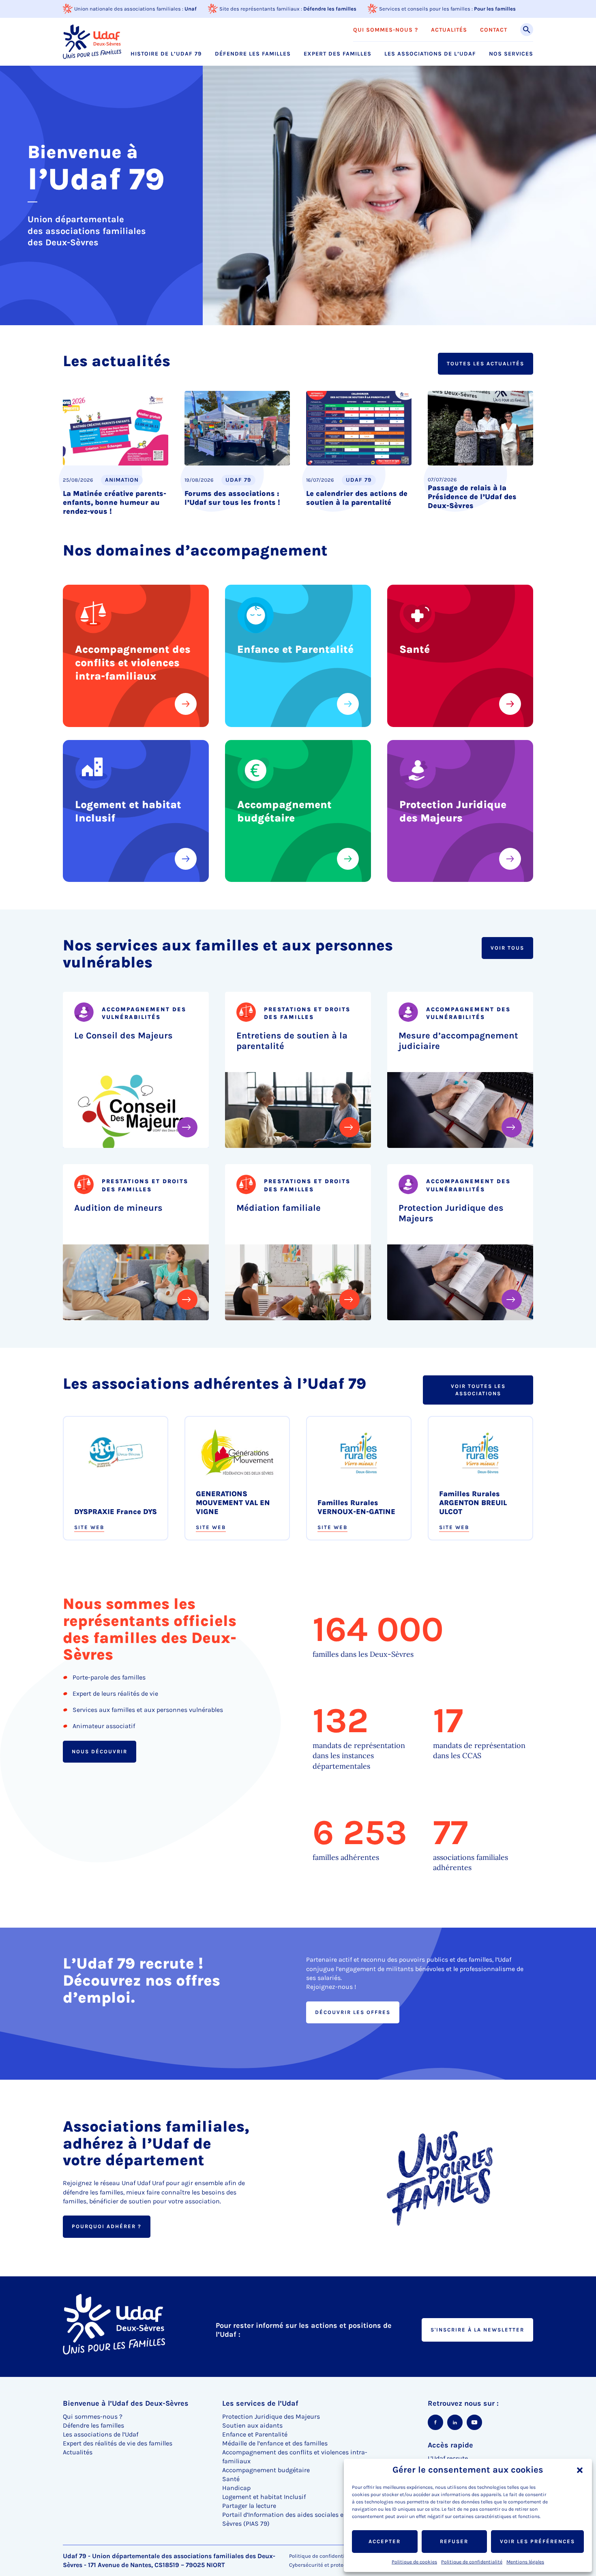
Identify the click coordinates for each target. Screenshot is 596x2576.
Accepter (385, 2541)
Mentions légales (525, 2562)
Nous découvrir (100, 1751)
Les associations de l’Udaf (430, 54)
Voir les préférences (537, 2541)
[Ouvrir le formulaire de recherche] (527, 30)
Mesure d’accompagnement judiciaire (458, 1041)
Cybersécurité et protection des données (339, 2565)
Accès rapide (450, 2445)
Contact (494, 30)
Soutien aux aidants (252, 2425)
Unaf (191, 9)
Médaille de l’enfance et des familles (275, 2443)
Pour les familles (495, 9)
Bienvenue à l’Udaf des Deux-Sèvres (126, 2403)
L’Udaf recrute (448, 2458)
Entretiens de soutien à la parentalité (292, 1041)
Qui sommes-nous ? (386, 30)
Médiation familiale (279, 1208)
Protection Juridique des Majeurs (453, 811)
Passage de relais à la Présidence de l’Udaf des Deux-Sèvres (472, 497)
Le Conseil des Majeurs (123, 1036)
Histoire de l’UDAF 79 (166, 54)
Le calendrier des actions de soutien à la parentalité (357, 498)
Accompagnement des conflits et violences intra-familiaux (133, 663)
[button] (580, 2470)
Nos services (511, 54)
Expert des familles (338, 54)
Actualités (449, 30)
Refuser (454, 2541)
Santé (415, 649)
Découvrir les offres (353, 2012)
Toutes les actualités (486, 364)
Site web (89, 1527)
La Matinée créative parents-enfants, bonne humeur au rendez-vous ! (115, 502)
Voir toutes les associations (478, 1390)
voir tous (507, 948)
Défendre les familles (330, 9)
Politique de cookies (414, 2562)
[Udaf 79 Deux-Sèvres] (92, 42)
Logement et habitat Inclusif (128, 811)
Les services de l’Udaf (260, 2403)
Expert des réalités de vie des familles (118, 2443)
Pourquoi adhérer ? (107, 2227)
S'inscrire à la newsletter (477, 2330)
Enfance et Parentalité (295, 649)
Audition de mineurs (118, 1208)
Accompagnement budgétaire (284, 811)
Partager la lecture (249, 2506)
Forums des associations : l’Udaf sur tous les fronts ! (232, 498)
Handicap (236, 2488)
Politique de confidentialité (472, 2562)
